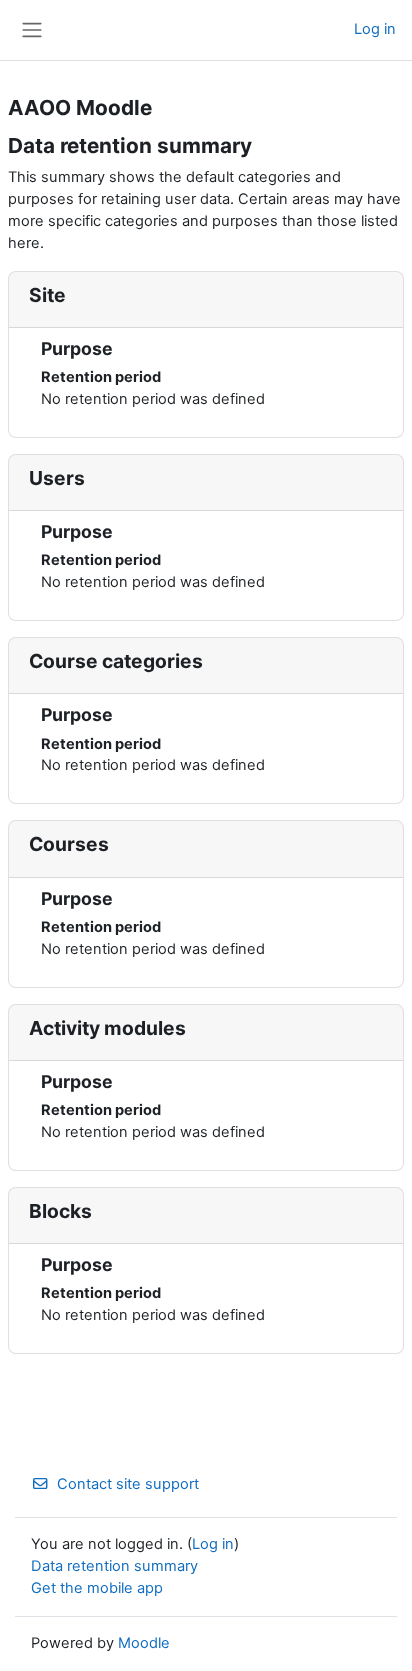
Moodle (144, 1643)
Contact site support (128, 1484)
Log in (375, 29)
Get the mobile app (97, 1588)
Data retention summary (114, 1566)
